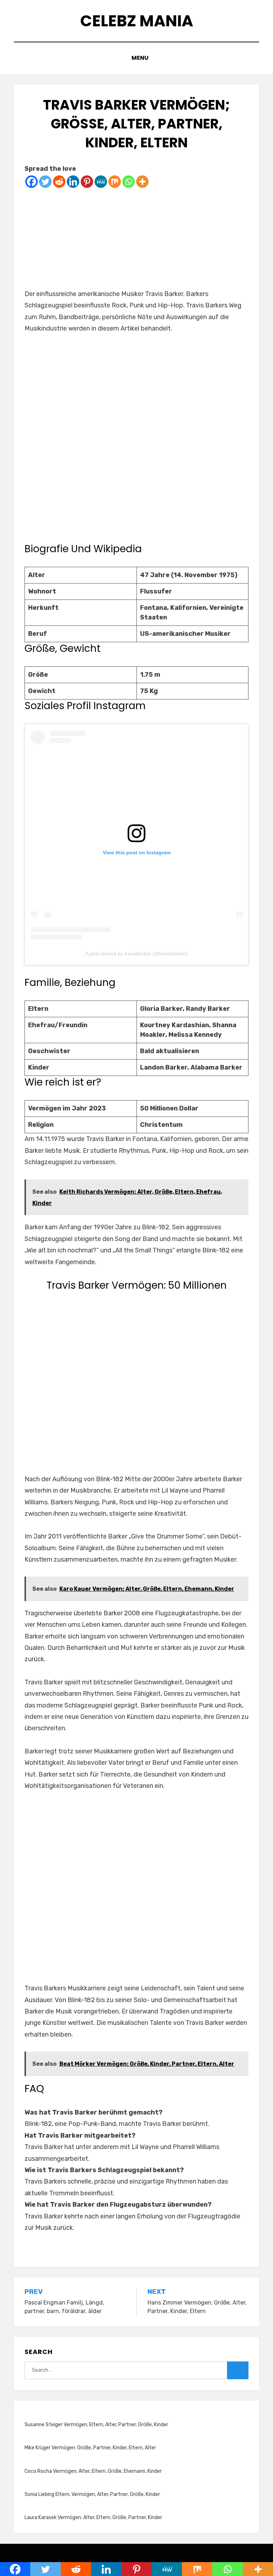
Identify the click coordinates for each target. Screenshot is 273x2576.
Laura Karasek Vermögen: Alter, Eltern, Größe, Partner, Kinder (93, 2517)
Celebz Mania (137, 21)
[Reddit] (59, 182)
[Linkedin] (73, 182)
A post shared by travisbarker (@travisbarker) (136, 954)
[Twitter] (45, 182)
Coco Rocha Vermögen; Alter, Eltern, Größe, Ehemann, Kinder (93, 2471)
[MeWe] (101, 182)
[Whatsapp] (129, 182)
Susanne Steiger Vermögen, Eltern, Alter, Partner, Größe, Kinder (96, 2425)
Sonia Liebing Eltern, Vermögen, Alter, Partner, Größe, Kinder (92, 2494)
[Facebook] (31, 182)
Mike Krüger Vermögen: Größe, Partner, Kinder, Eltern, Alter (90, 2448)
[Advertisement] (136, 238)
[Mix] (115, 182)
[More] (142, 182)
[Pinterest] (87, 182)
